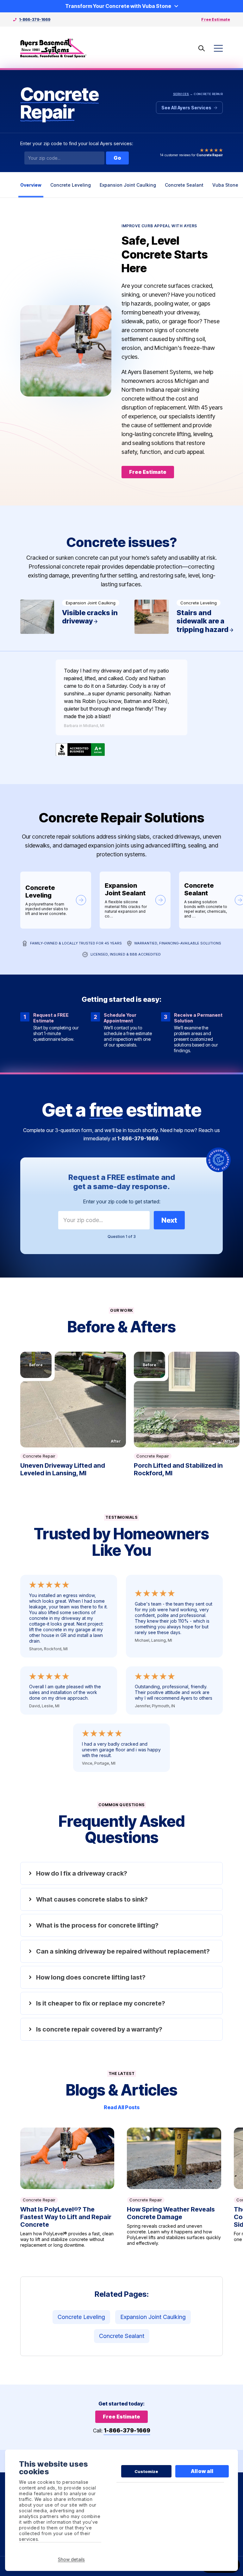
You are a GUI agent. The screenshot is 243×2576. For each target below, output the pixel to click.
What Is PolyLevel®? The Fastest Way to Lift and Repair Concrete (67, 2188)
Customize (146, 2471)
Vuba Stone (225, 185)
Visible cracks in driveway (74, 617)
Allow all (202, 2471)
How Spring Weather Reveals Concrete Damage (174, 2188)
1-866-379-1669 (35, 19)
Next (169, 1220)
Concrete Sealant (184, 185)
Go (117, 158)
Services (181, 94)
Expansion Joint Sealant (135, 900)
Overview (31, 185)
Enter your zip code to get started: (122, 1201)
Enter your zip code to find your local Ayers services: (77, 144)
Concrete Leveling (71, 185)
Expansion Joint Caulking (128, 185)
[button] (73, 1400)
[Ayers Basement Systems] (53, 48)
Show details (71, 2559)
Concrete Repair (39, 1456)
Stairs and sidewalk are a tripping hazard (188, 617)
